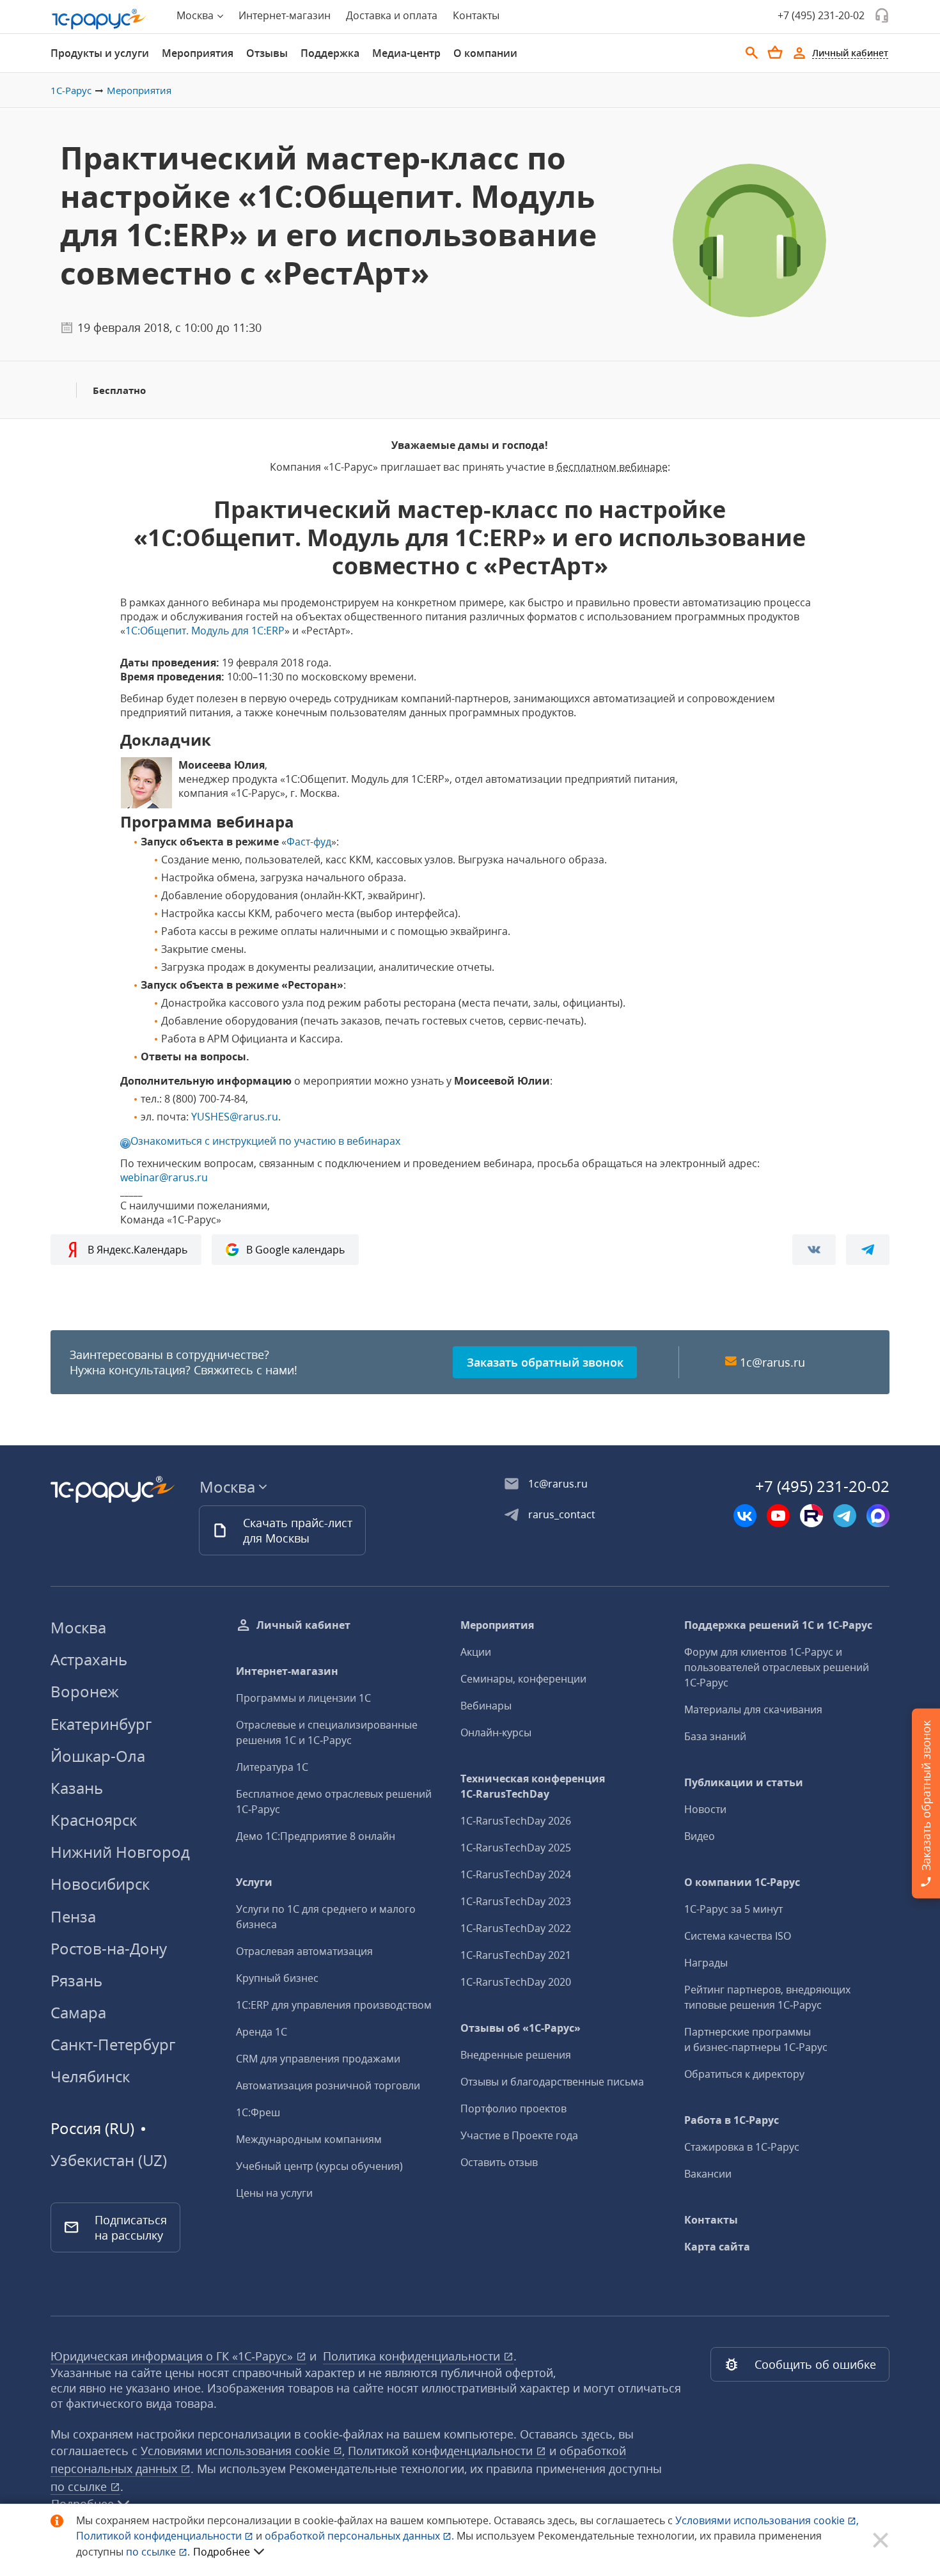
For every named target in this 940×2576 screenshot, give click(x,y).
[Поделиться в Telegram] (868, 1250)
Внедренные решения (516, 2055)
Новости (705, 1809)
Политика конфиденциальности (413, 2356)
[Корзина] (775, 52)
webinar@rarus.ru (164, 1177)
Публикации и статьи (744, 1782)
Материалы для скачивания (753, 1709)
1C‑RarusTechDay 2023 (516, 1901)
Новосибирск (100, 1884)
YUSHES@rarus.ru (235, 1117)
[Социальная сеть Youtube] (778, 1516)
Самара (78, 2012)
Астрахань (89, 1659)
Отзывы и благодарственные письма (552, 2082)
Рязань (76, 1980)
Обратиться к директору (744, 2074)
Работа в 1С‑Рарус (732, 2120)
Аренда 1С (262, 2032)
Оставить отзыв (499, 2162)
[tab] (100, 53)
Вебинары (486, 1706)
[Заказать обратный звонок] (882, 15)
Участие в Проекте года (519, 2135)
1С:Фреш (258, 2112)
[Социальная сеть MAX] (878, 1516)
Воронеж (85, 1691)
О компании (485, 53)
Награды (706, 1963)
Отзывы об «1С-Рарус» (521, 2028)
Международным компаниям (309, 2139)
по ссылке (80, 2486)
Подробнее (222, 2552)
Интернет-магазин (285, 15)
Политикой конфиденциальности (160, 2536)
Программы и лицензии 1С (303, 1698)
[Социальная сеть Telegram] (845, 1516)
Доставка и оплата (392, 15)
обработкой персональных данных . (361, 2536)
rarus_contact (562, 1514)
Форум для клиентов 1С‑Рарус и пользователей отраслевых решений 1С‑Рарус (777, 1667)
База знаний (715, 1736)
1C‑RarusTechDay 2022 (516, 1928)
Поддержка (330, 53)
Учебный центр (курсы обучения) (319, 2166)
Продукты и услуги (100, 53)
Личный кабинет (303, 1625)
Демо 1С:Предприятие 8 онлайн (316, 1836)
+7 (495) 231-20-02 (821, 15)
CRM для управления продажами (318, 2059)
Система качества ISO (738, 1936)
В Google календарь (295, 1250)
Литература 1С (272, 1767)
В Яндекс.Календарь (137, 1250)
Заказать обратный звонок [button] (545, 1362)
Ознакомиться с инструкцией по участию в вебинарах (265, 1141)
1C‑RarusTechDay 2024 (516, 1874)
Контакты (476, 15)
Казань (77, 1788)
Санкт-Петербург (113, 2044)
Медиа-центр (406, 53)
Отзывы (267, 53)
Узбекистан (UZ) (109, 2160)
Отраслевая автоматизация (304, 1951)
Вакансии (708, 2174)
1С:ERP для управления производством (334, 2005)
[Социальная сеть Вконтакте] (745, 1516)
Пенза (73, 1916)
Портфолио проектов (513, 2109)
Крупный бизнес (277, 1978)
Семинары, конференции (523, 1679)
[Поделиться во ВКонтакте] (814, 1250)
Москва (78, 1627)
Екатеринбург (101, 1724)
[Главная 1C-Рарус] (99, 19)
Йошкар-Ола (98, 1756)
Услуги (254, 1882)
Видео (700, 1836)
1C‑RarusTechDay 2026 (516, 1821)
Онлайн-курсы (496, 1732)
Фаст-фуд (309, 842)
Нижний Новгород (120, 1852)
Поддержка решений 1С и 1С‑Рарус (778, 1625)
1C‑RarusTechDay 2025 (516, 1848)
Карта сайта (717, 2247)
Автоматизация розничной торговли (328, 2085)
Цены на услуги (274, 2193)
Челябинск (90, 2076)
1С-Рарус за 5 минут (733, 1909)
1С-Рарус (71, 90)
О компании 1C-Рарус (742, 1882)
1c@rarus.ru (772, 1362)
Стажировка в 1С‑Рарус (742, 2147)
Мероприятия (198, 53)
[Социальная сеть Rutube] (811, 1516)
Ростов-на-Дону (109, 1948)
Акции (476, 1652)
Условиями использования (767, 2520)
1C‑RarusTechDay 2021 (516, 1955)
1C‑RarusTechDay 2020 (516, 1982)
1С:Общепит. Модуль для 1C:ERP (205, 631)
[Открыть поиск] (752, 53)
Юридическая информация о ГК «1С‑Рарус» (173, 2356)
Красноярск (94, 1820)
